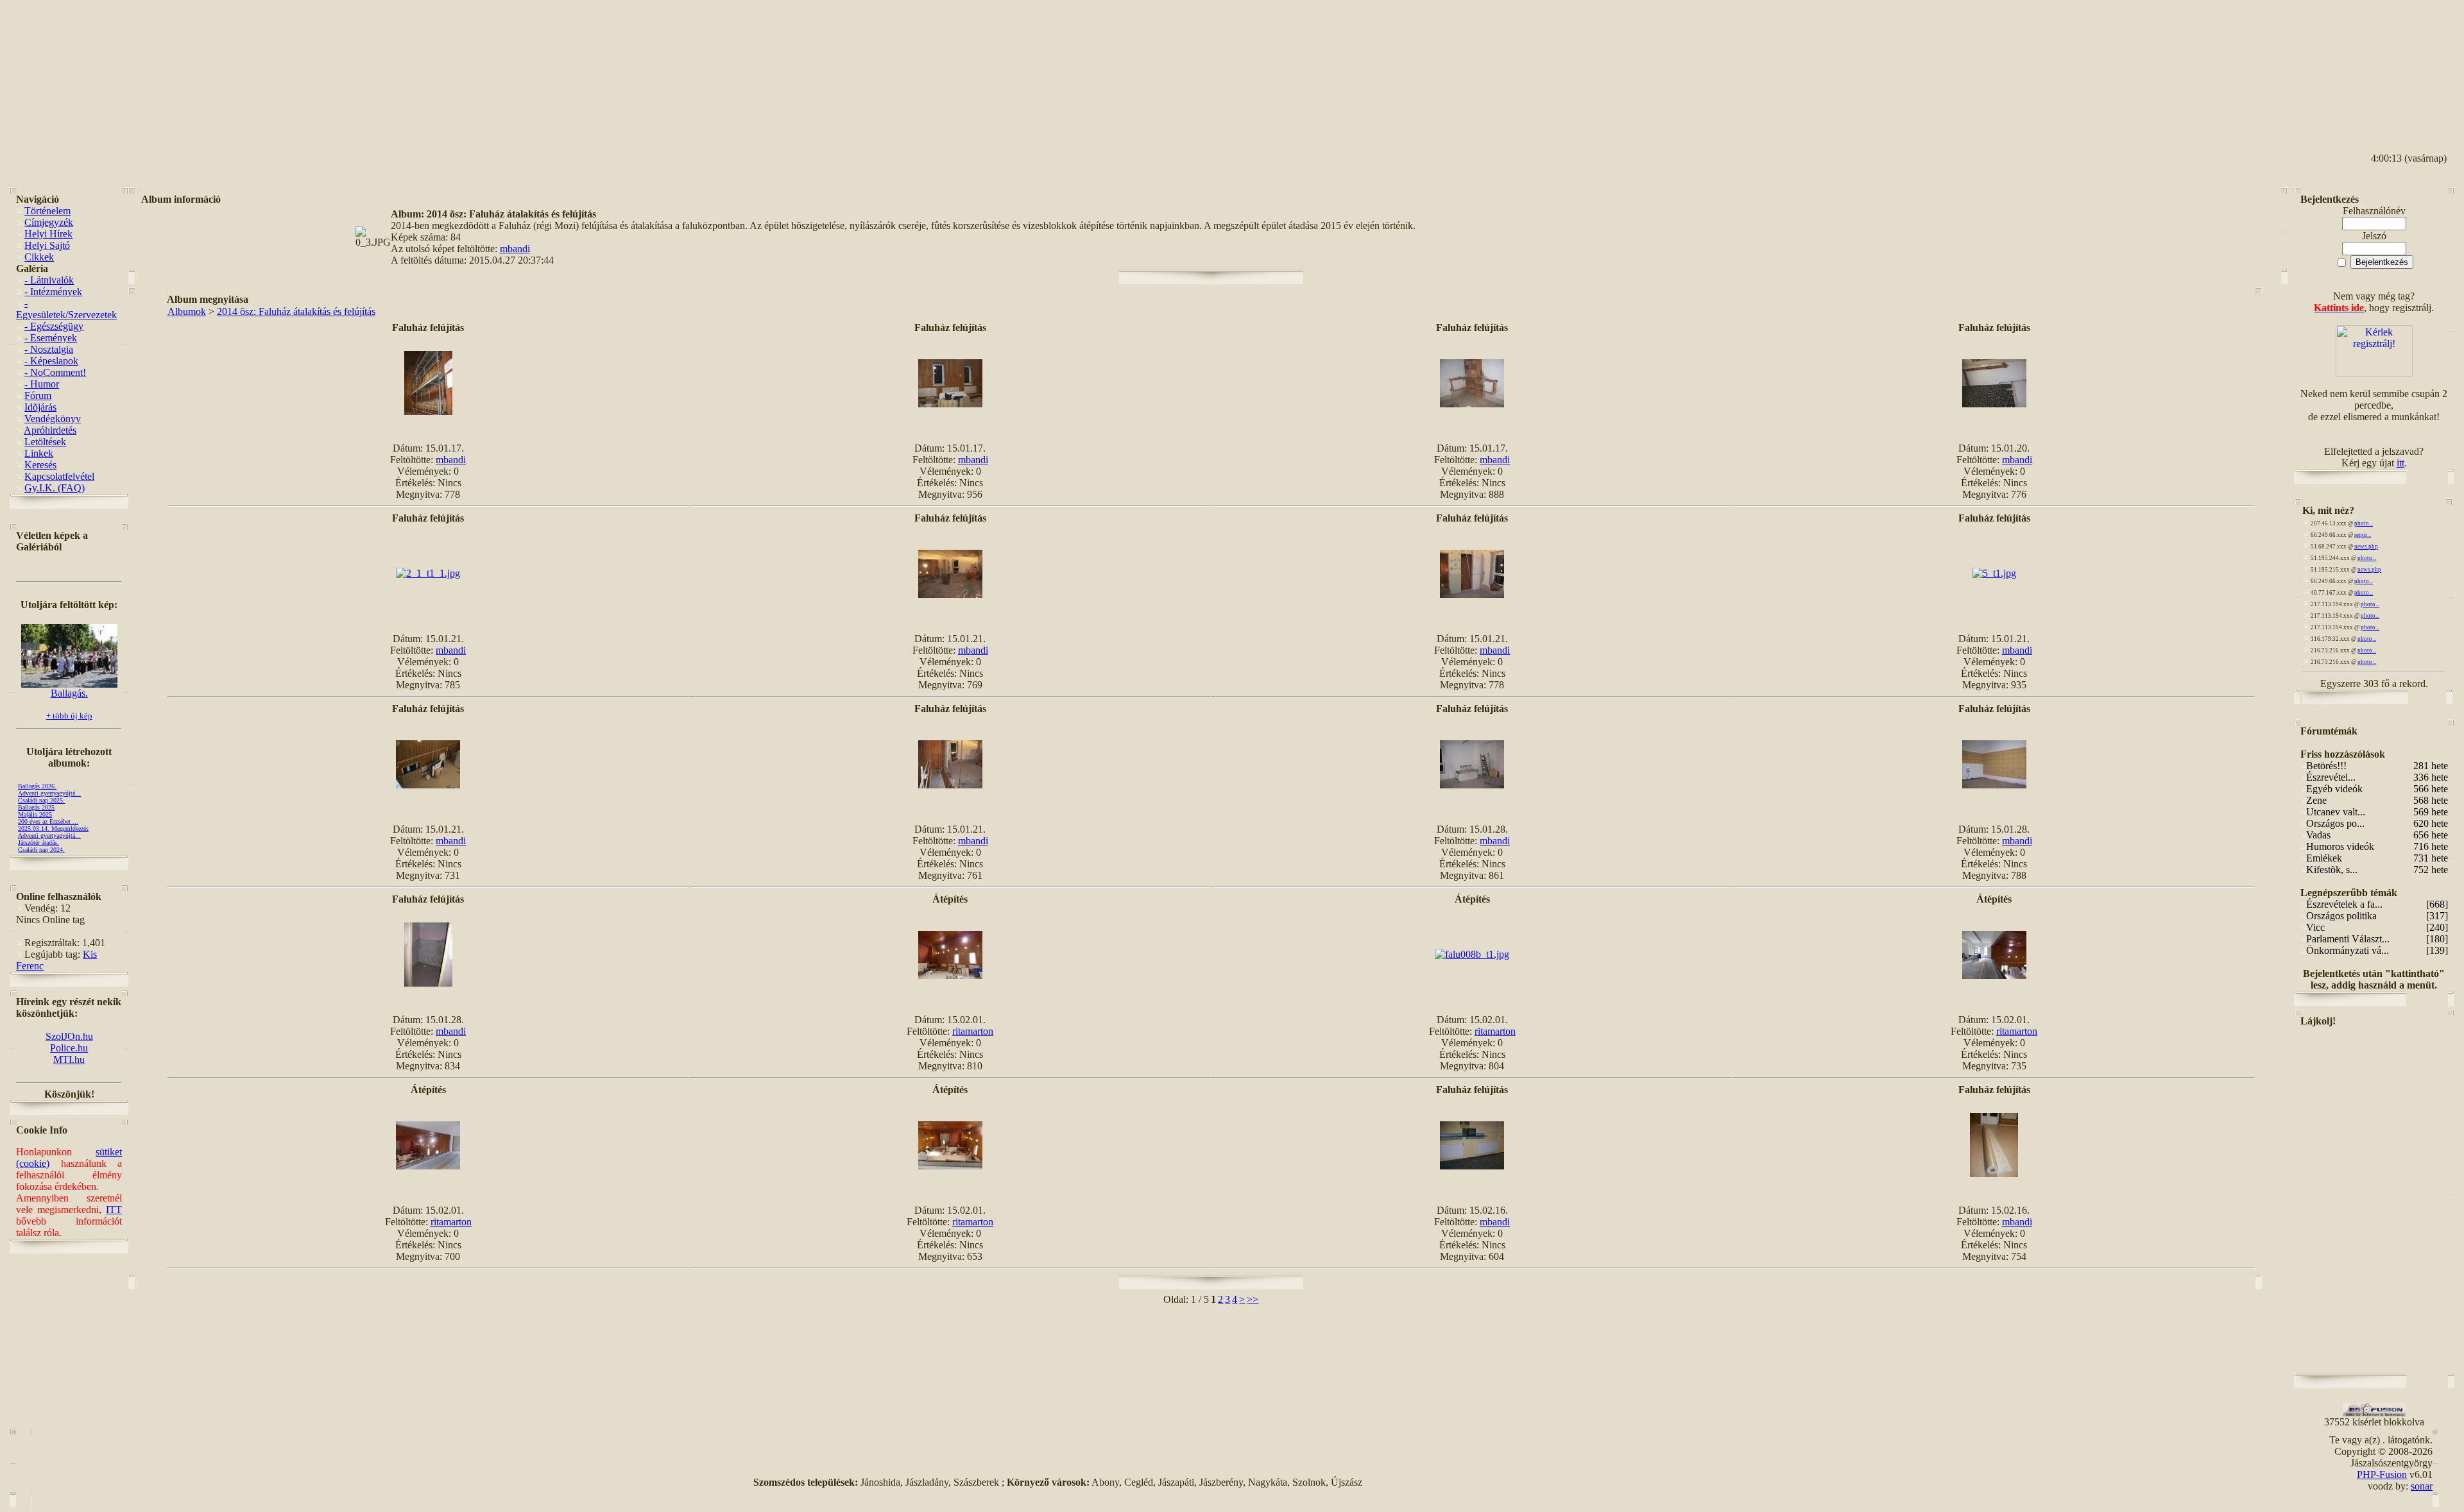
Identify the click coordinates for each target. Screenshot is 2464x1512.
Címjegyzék (49, 222)
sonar (2422, 1486)
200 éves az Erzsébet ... (48, 821)
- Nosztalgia (49, 349)
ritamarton (973, 1031)
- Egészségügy (54, 326)
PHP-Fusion (2382, 1474)
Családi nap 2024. (41, 850)
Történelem (47, 211)
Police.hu (69, 1048)
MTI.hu (69, 1059)
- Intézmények (53, 292)
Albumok (187, 311)
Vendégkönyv (53, 419)
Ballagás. (69, 693)
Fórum (38, 395)
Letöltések (45, 442)
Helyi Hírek (48, 234)
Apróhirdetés (50, 430)
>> (1253, 1299)
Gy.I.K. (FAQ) (55, 488)
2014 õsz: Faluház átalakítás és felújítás (296, 311)
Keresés (40, 465)
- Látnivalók (49, 280)
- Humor (42, 384)
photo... (2364, 523)
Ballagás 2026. (37, 786)
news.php (2366, 547)
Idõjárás (40, 407)
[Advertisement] (2397, 65)
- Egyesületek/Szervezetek (66, 309)
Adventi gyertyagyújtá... (49, 793)
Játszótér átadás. (38, 843)
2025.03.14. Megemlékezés (53, 828)
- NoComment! (55, 372)
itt (2400, 463)
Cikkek (39, 257)
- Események (51, 338)
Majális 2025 (35, 814)
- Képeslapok (51, 361)
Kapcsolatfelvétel (59, 476)
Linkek (39, 453)
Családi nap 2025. (41, 800)
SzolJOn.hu (69, 1036)
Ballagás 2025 (36, 807)
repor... (2363, 535)
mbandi (515, 249)
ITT (114, 1210)
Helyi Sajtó (47, 245)
